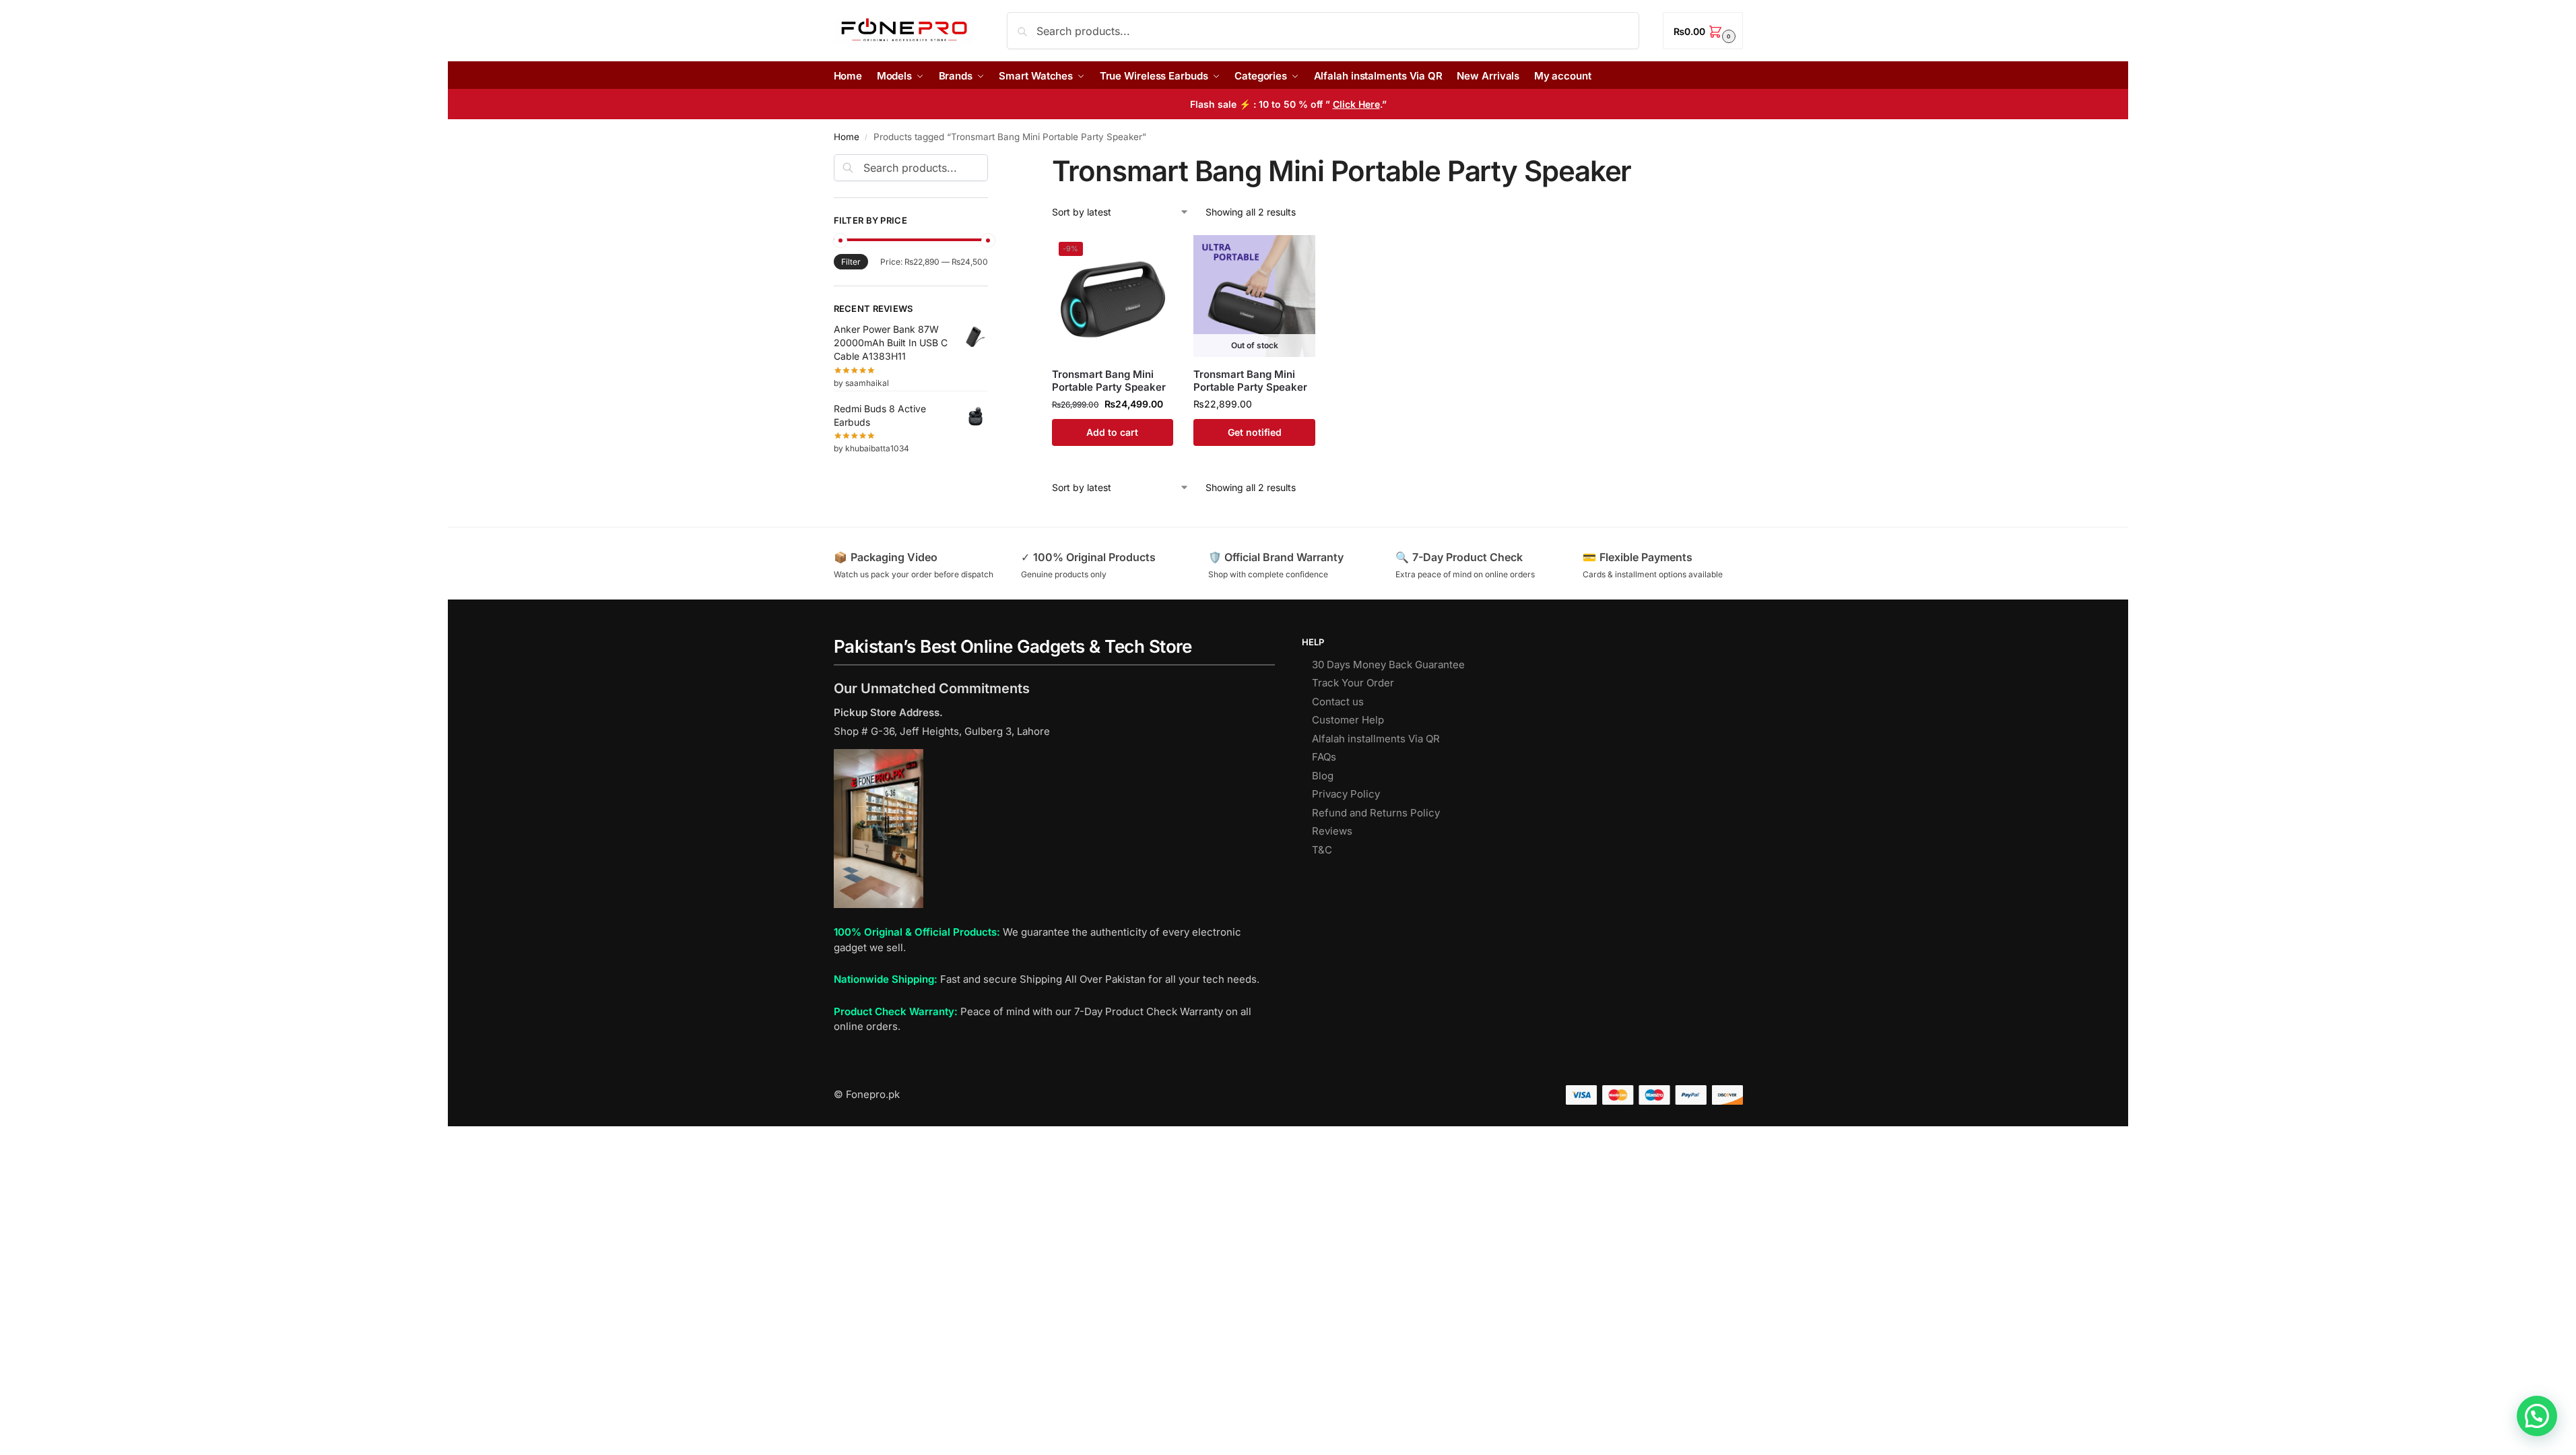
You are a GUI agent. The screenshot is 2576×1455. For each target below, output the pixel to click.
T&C (1322, 850)
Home (847, 137)
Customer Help (1348, 720)
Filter (851, 262)
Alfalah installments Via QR (1376, 739)
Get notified (1255, 432)
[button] (1703, 31)
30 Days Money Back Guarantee (1388, 665)
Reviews (1332, 831)
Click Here (1356, 104)
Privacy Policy (1346, 794)
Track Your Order (1353, 683)
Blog (1323, 776)
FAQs (1324, 757)
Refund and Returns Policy (1376, 813)
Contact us (1338, 702)
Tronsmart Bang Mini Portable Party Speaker (1109, 381)
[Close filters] (992, 162)
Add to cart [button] (1112, 432)
